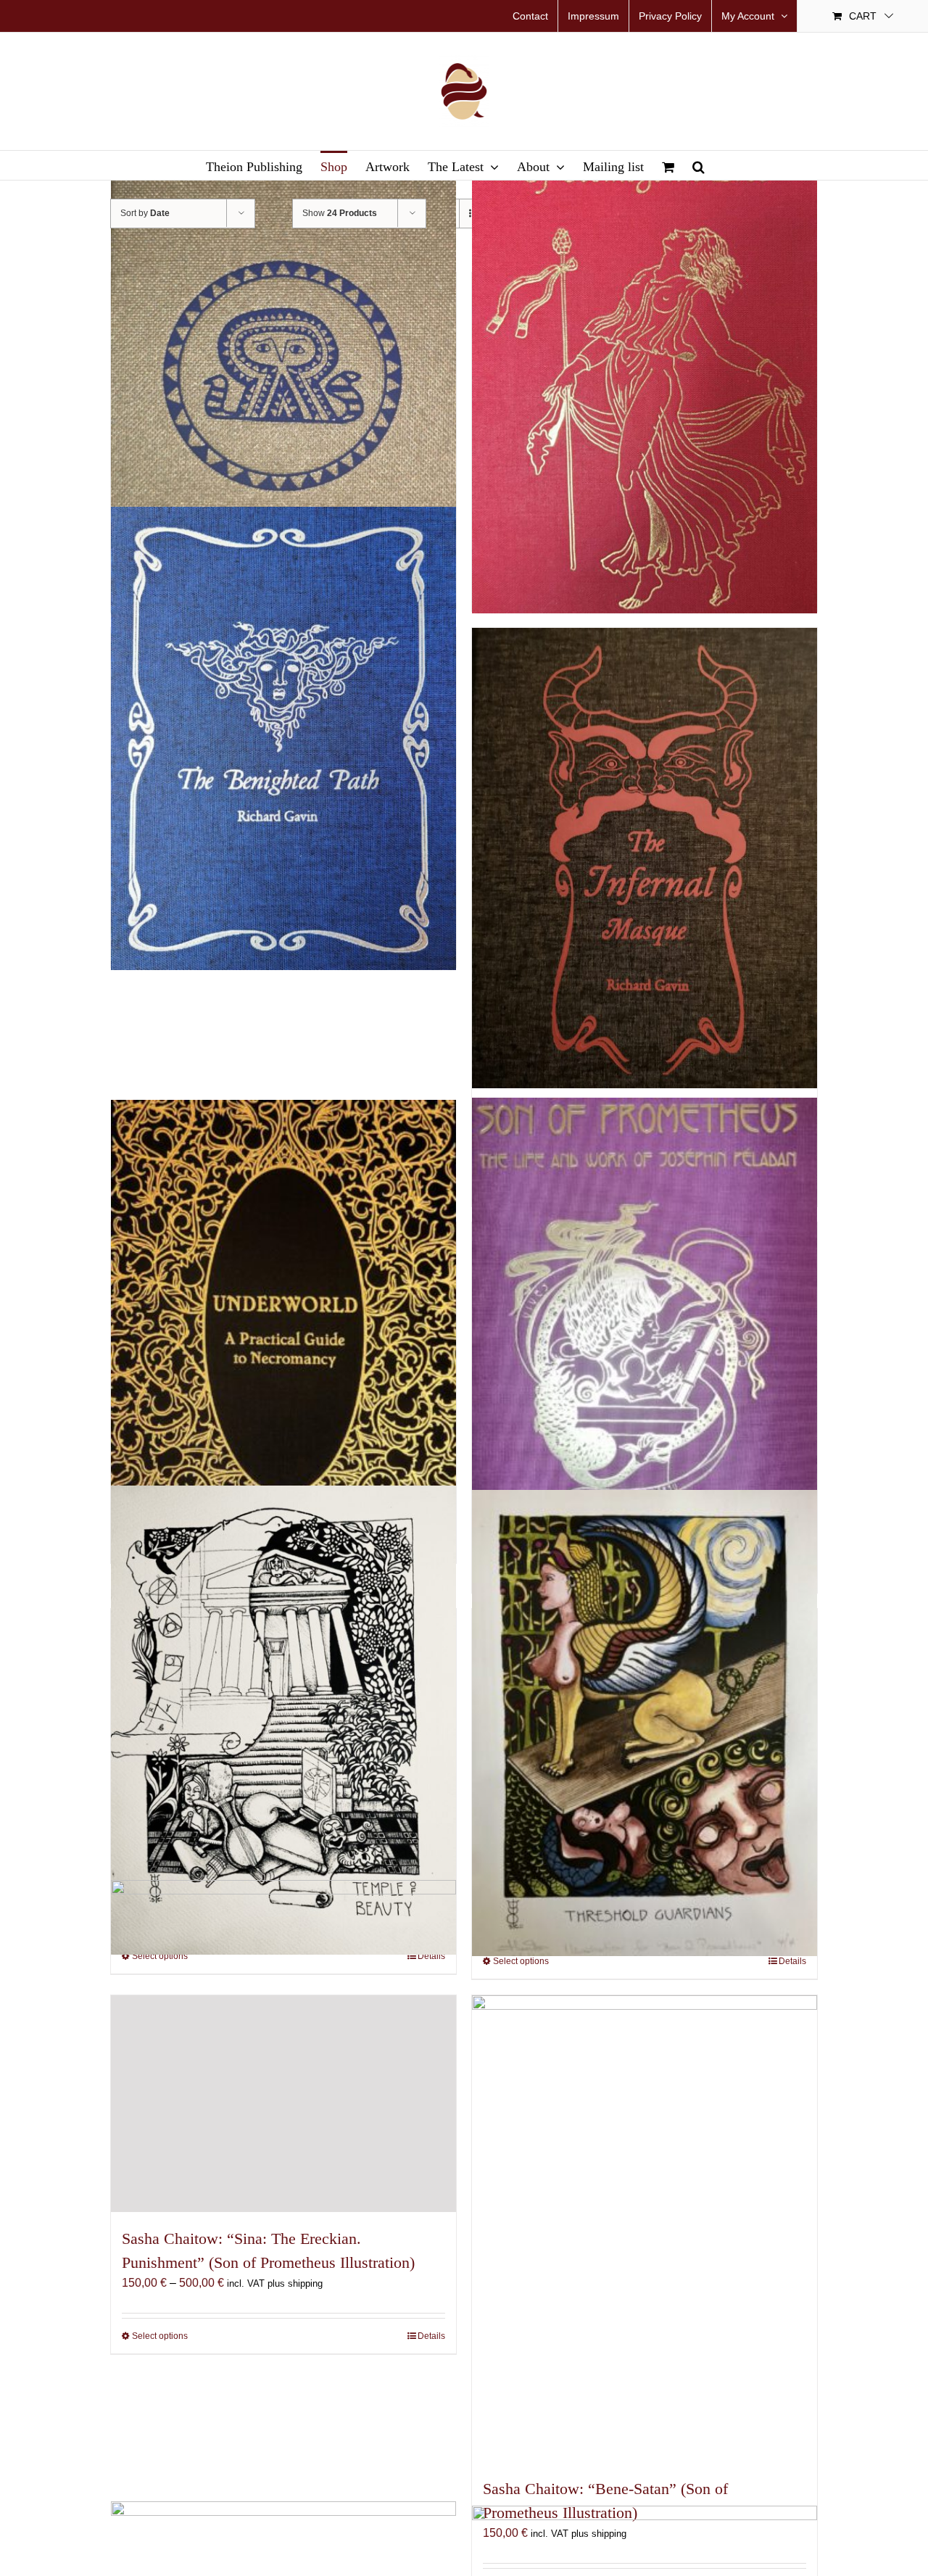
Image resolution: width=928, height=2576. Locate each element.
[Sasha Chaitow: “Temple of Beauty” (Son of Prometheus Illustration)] (283, 1720)
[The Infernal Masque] (645, 858)
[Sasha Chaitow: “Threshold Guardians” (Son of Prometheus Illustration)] (645, 1723)
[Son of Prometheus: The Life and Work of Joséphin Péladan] (645, 1337)
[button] (699, 165)
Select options (160, 2336)
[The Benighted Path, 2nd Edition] (283, 738)
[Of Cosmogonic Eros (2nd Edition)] (645, 383)
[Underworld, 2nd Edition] (283, 1334)
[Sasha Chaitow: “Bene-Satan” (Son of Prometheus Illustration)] (645, 2229)
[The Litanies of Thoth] (283, 383)
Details (431, 2336)
